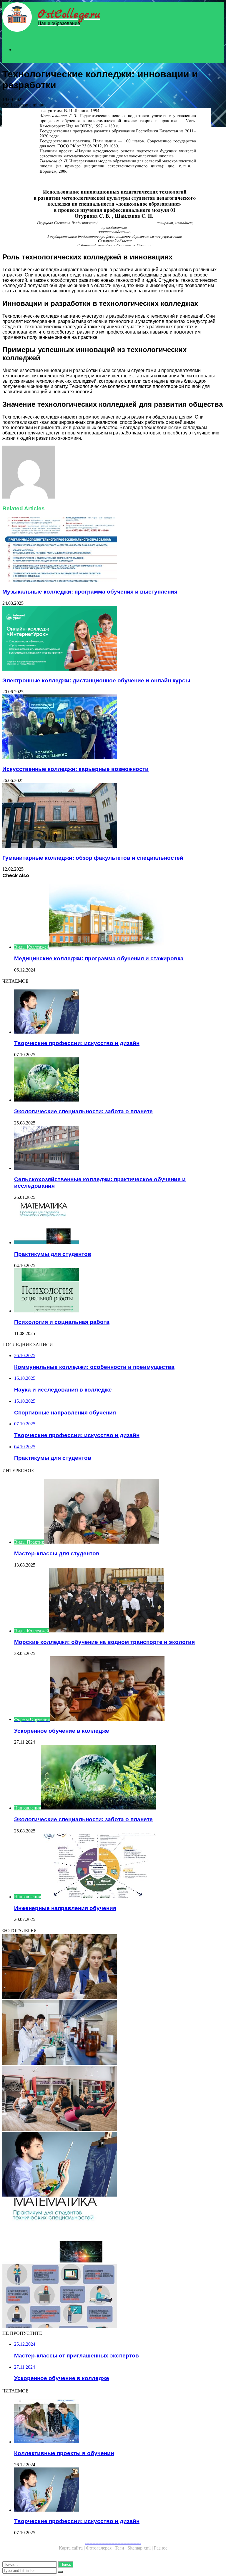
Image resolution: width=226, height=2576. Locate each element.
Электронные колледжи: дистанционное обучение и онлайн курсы (96, 680)
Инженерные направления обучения (65, 1908)
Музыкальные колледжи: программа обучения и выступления (90, 592)
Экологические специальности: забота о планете (83, 1111)
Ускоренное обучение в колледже (62, 1731)
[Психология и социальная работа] (119, 1291)
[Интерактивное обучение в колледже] (113, 2297)
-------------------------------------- (113, 2543)
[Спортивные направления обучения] (113, 2099)
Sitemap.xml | (141, 2548)
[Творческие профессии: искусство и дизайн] (119, 1012)
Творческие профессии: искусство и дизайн (77, 1043)
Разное (161, 2548)
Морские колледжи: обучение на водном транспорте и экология (104, 1642)
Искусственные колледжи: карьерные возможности (75, 769)
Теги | (121, 2548)
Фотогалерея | (100, 2548)
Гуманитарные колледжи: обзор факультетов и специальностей (93, 858)
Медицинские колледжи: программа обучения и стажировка (99, 958)
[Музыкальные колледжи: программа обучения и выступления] (113, 550)
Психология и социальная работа (62, 1322)
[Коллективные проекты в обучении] (119, 2422)
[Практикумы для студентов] (119, 1223)
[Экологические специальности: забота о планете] (119, 1080)
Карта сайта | (72, 2548)
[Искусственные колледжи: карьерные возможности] (113, 727)
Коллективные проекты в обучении (64, 2453)
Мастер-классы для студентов (57, 1553)
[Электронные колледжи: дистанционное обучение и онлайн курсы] (113, 639)
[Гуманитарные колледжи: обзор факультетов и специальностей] (113, 816)
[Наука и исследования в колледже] (113, 2033)
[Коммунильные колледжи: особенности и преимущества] (113, 1967)
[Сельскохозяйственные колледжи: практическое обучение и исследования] (119, 1148)
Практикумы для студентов (53, 1254)
